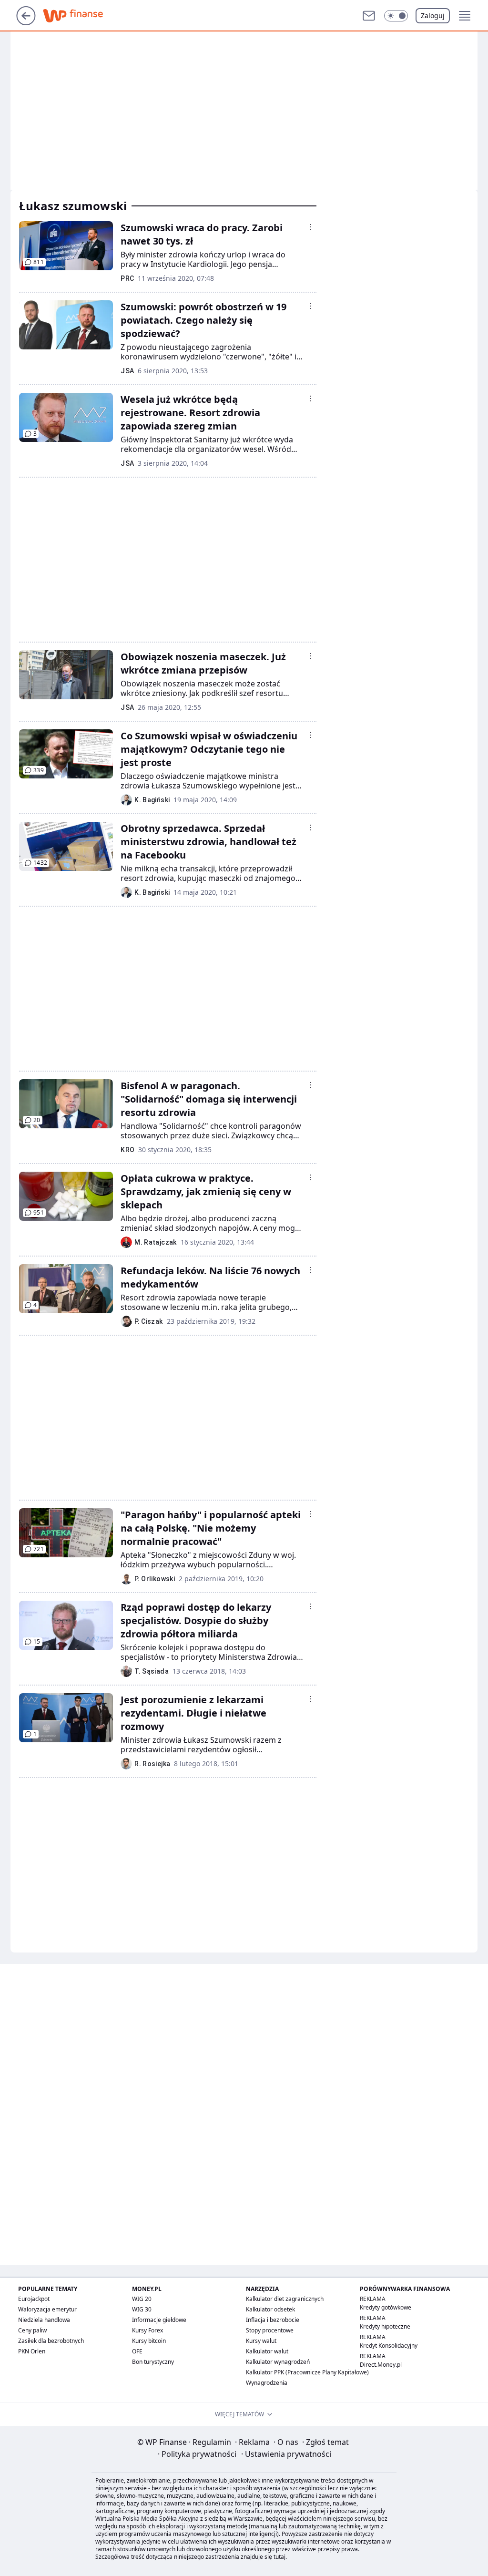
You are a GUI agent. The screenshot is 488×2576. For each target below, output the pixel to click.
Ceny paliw (32, 2330)
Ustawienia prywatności (286, 2454)
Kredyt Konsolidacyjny (389, 2346)
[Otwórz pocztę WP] (369, 16)
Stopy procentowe (270, 2330)
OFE (137, 2351)
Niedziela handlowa (44, 2320)
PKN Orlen (32, 2351)
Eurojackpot (34, 2299)
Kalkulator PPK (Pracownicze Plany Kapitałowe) (307, 2372)
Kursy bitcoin (149, 2341)
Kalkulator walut (267, 2351)
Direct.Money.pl (381, 2365)
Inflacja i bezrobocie (273, 2320)
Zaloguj (433, 15)
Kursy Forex (147, 2330)
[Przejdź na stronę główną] (26, 22)
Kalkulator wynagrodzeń (278, 2362)
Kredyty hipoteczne (385, 2326)
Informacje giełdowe (159, 2320)
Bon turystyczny (153, 2362)
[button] (396, 16)
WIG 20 (142, 2299)
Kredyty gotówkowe (386, 2307)
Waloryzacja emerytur (47, 2309)
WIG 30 (142, 2309)
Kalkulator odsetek (270, 2309)
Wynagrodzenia (267, 2383)
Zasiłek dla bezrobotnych (51, 2341)
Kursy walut (261, 2341)
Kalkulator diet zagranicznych (285, 2299)
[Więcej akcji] (311, 227)
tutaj (280, 2557)
